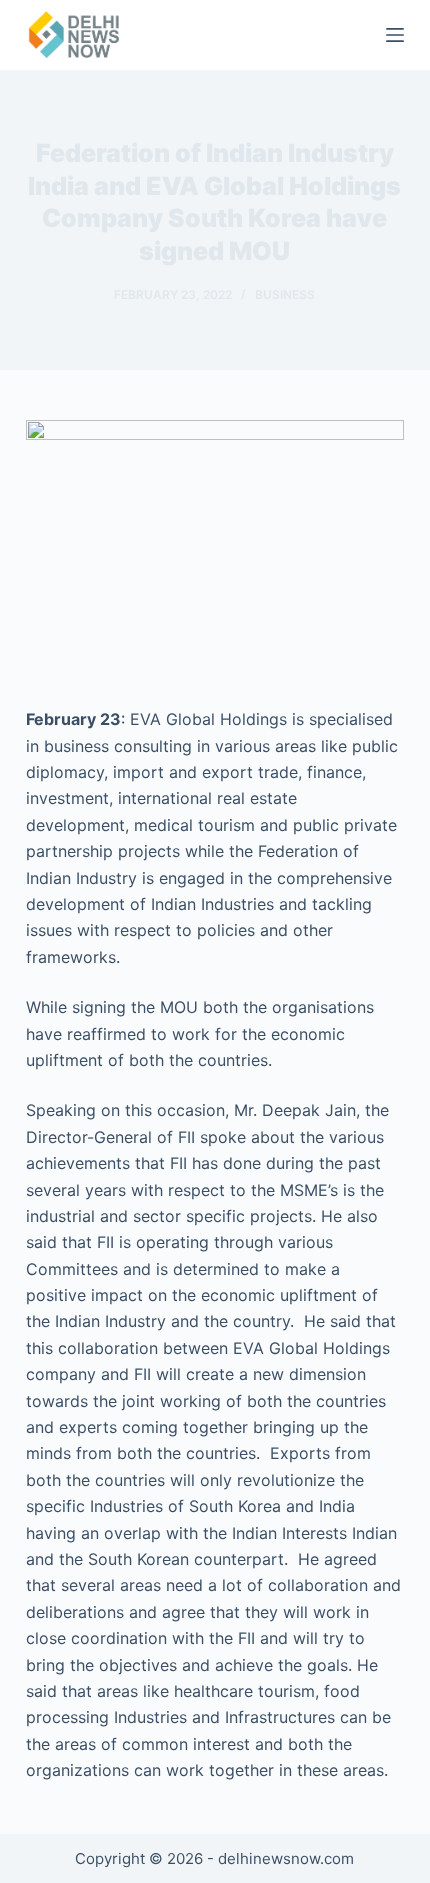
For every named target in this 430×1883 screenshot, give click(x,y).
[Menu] (395, 35)
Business (285, 294)
